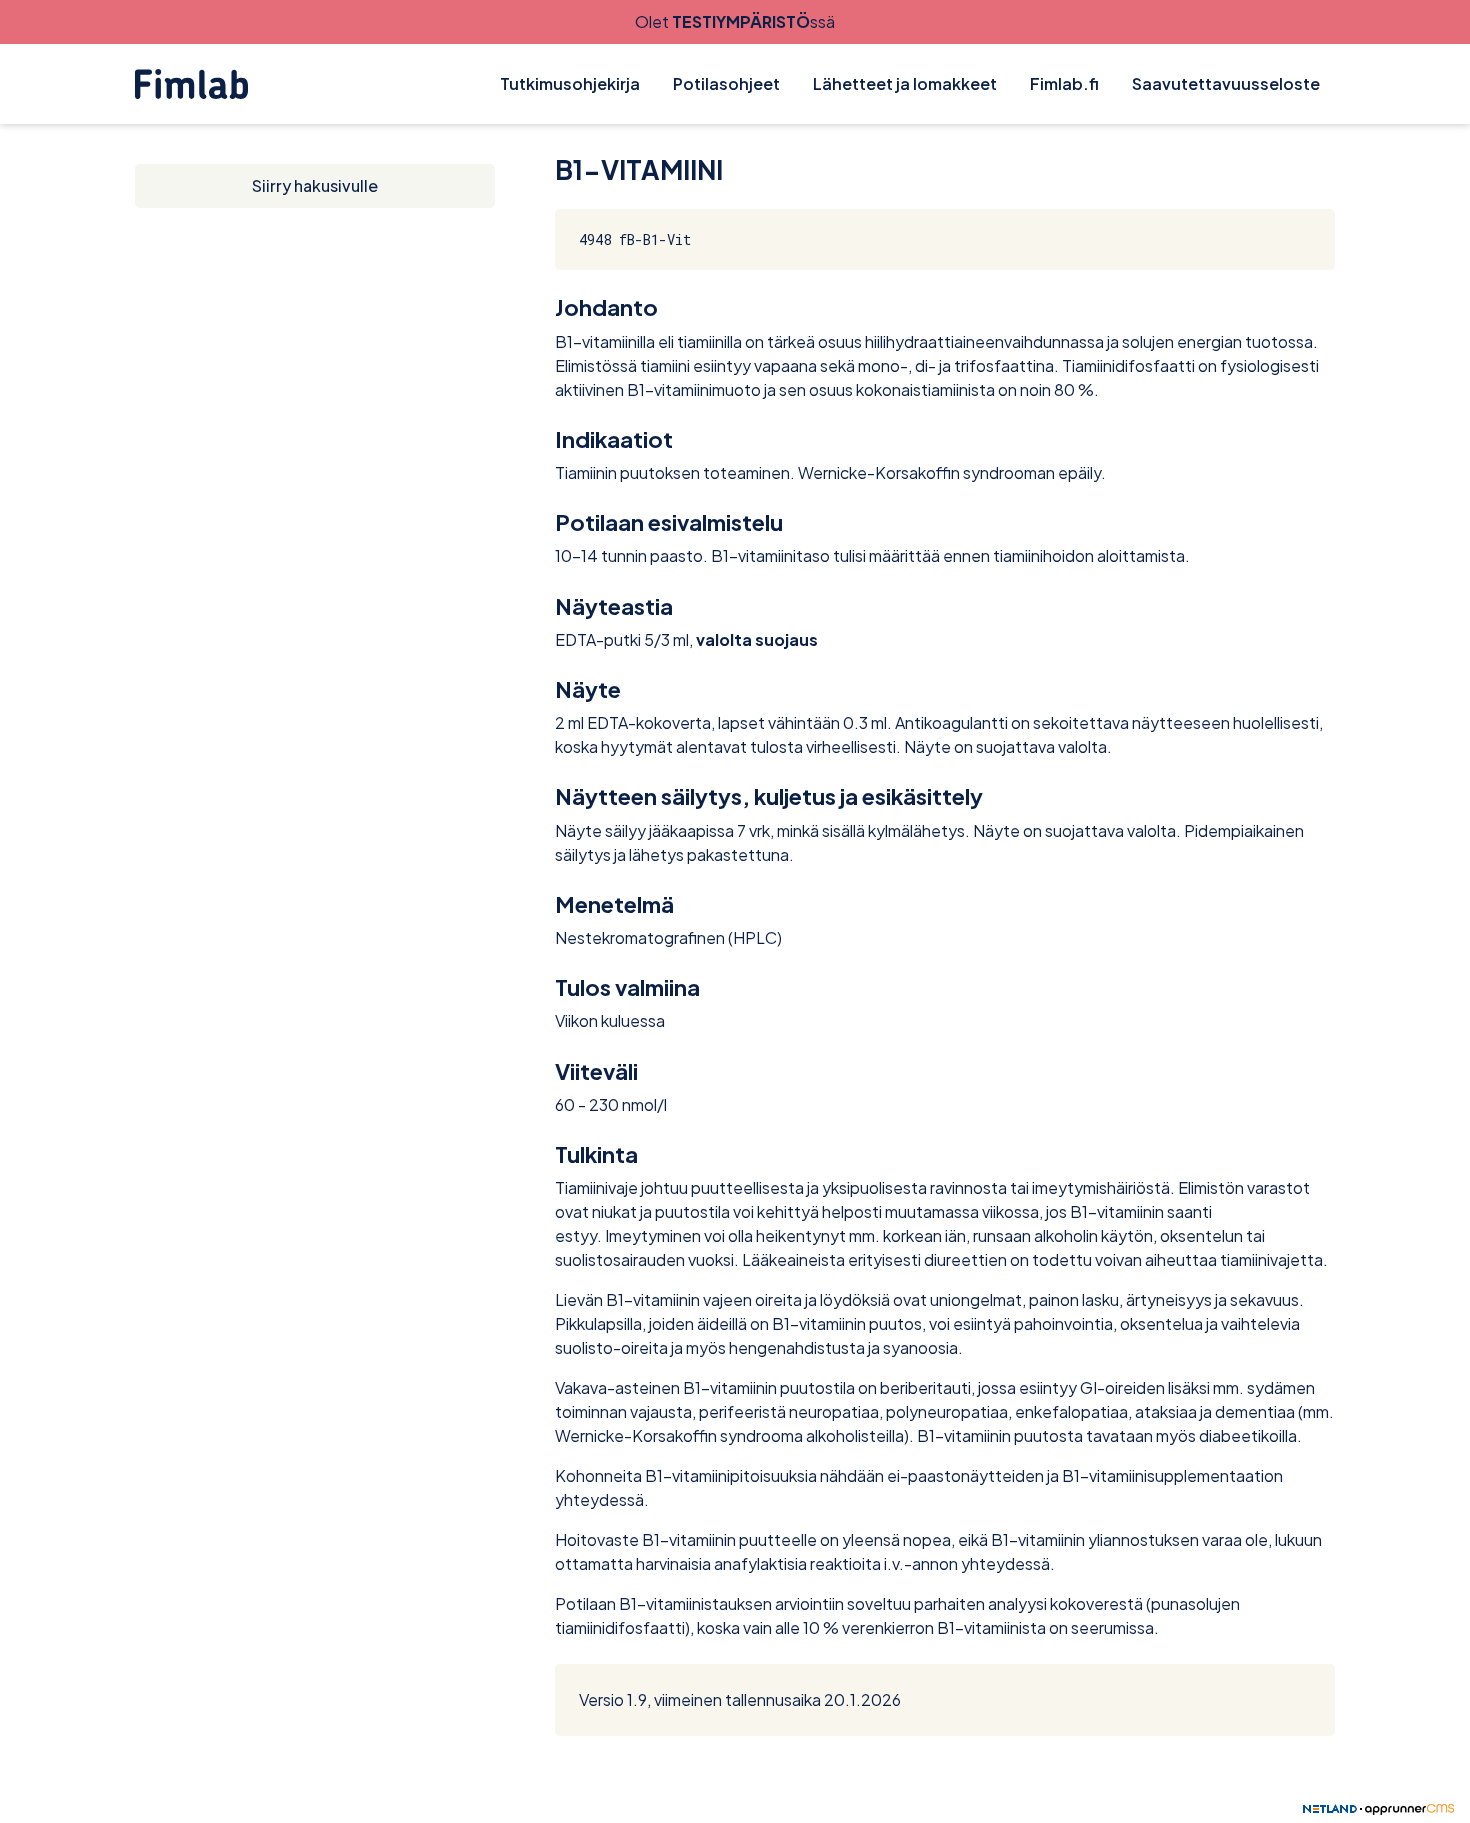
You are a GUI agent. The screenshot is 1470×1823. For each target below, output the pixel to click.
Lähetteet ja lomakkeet (905, 83)
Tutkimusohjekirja (570, 83)
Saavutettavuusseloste (1226, 83)
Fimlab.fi (1064, 83)
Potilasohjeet (726, 83)
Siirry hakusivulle (315, 185)
